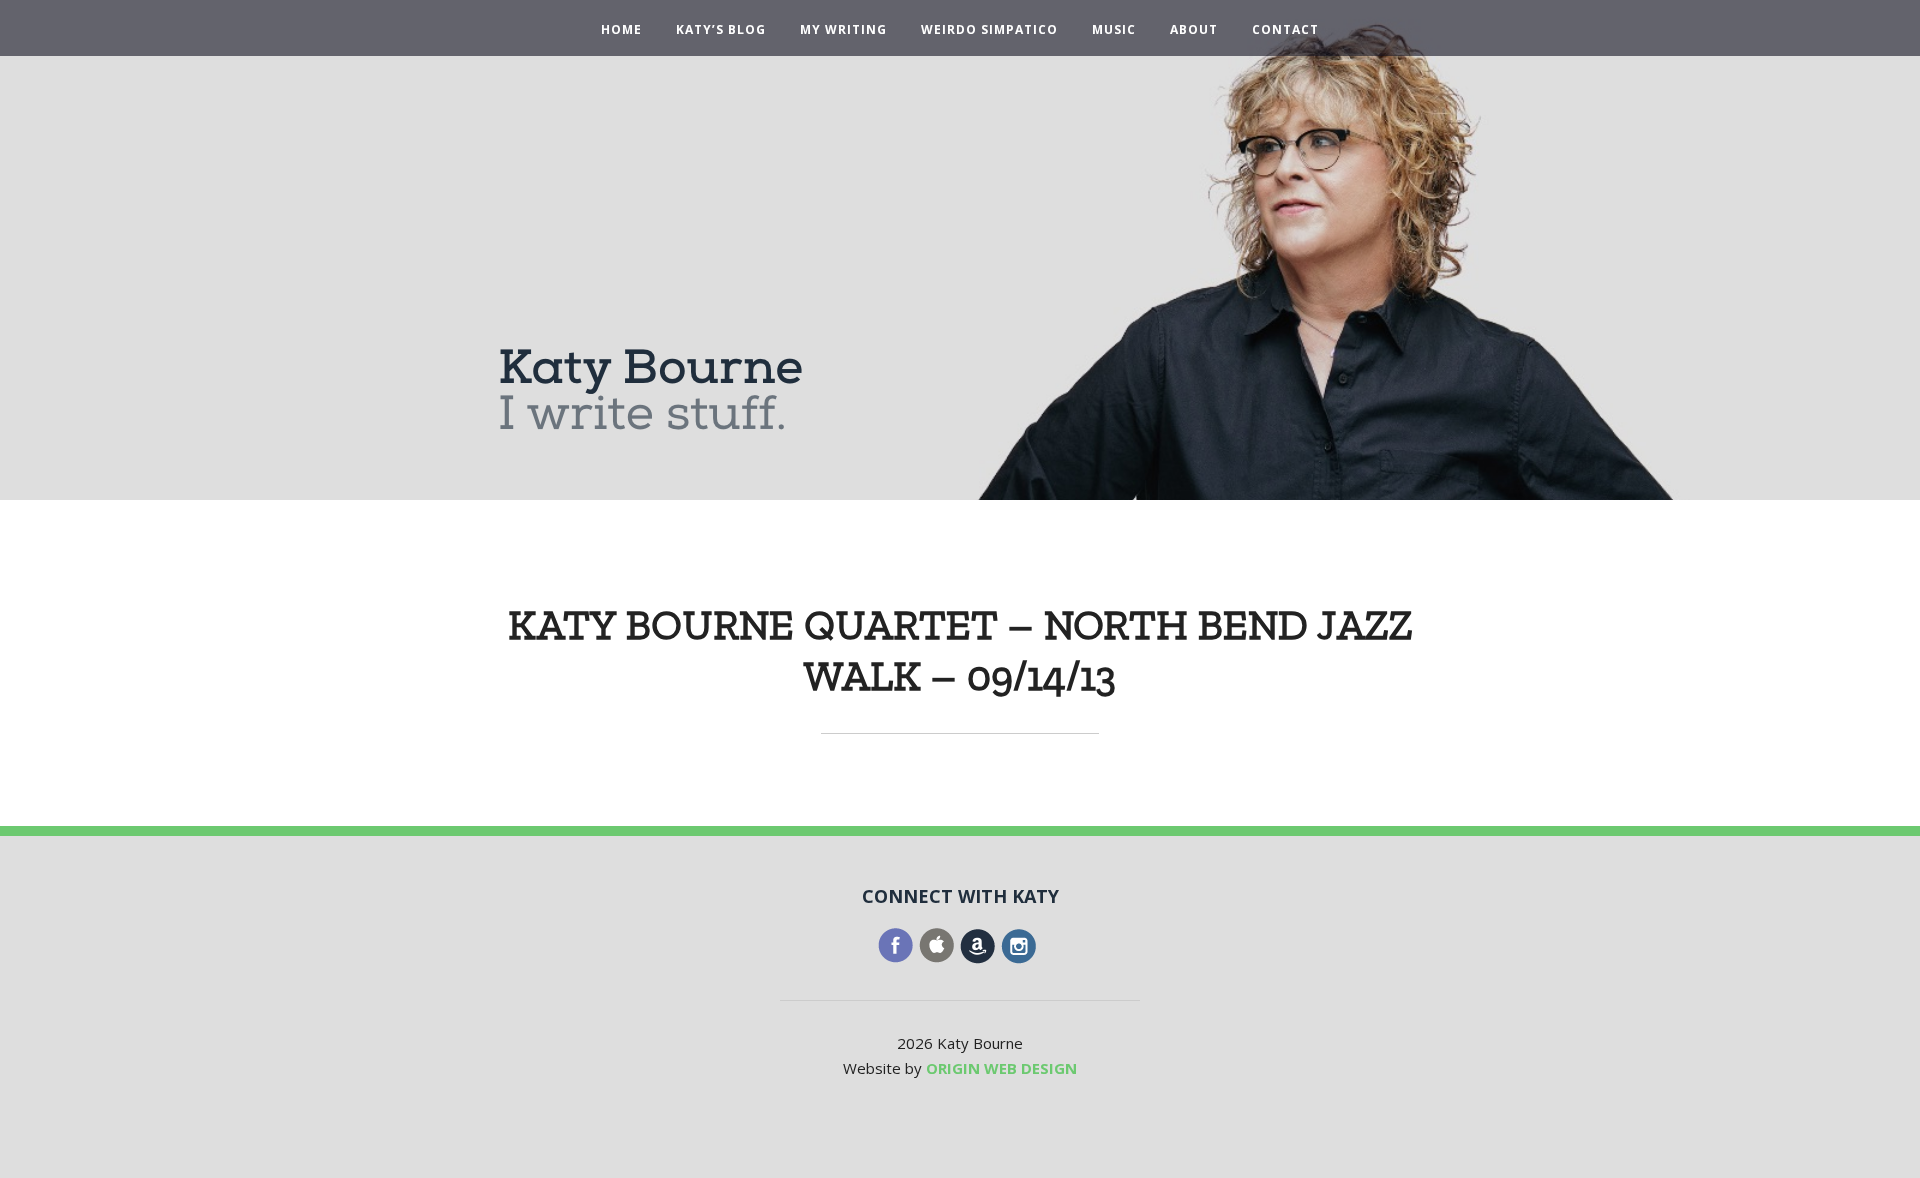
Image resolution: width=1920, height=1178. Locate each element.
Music (1114, 30)
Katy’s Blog (721, 30)
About (1194, 30)
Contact (1285, 30)
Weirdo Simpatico (989, 30)
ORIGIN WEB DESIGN (1001, 1068)
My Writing (843, 30)
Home (621, 30)
